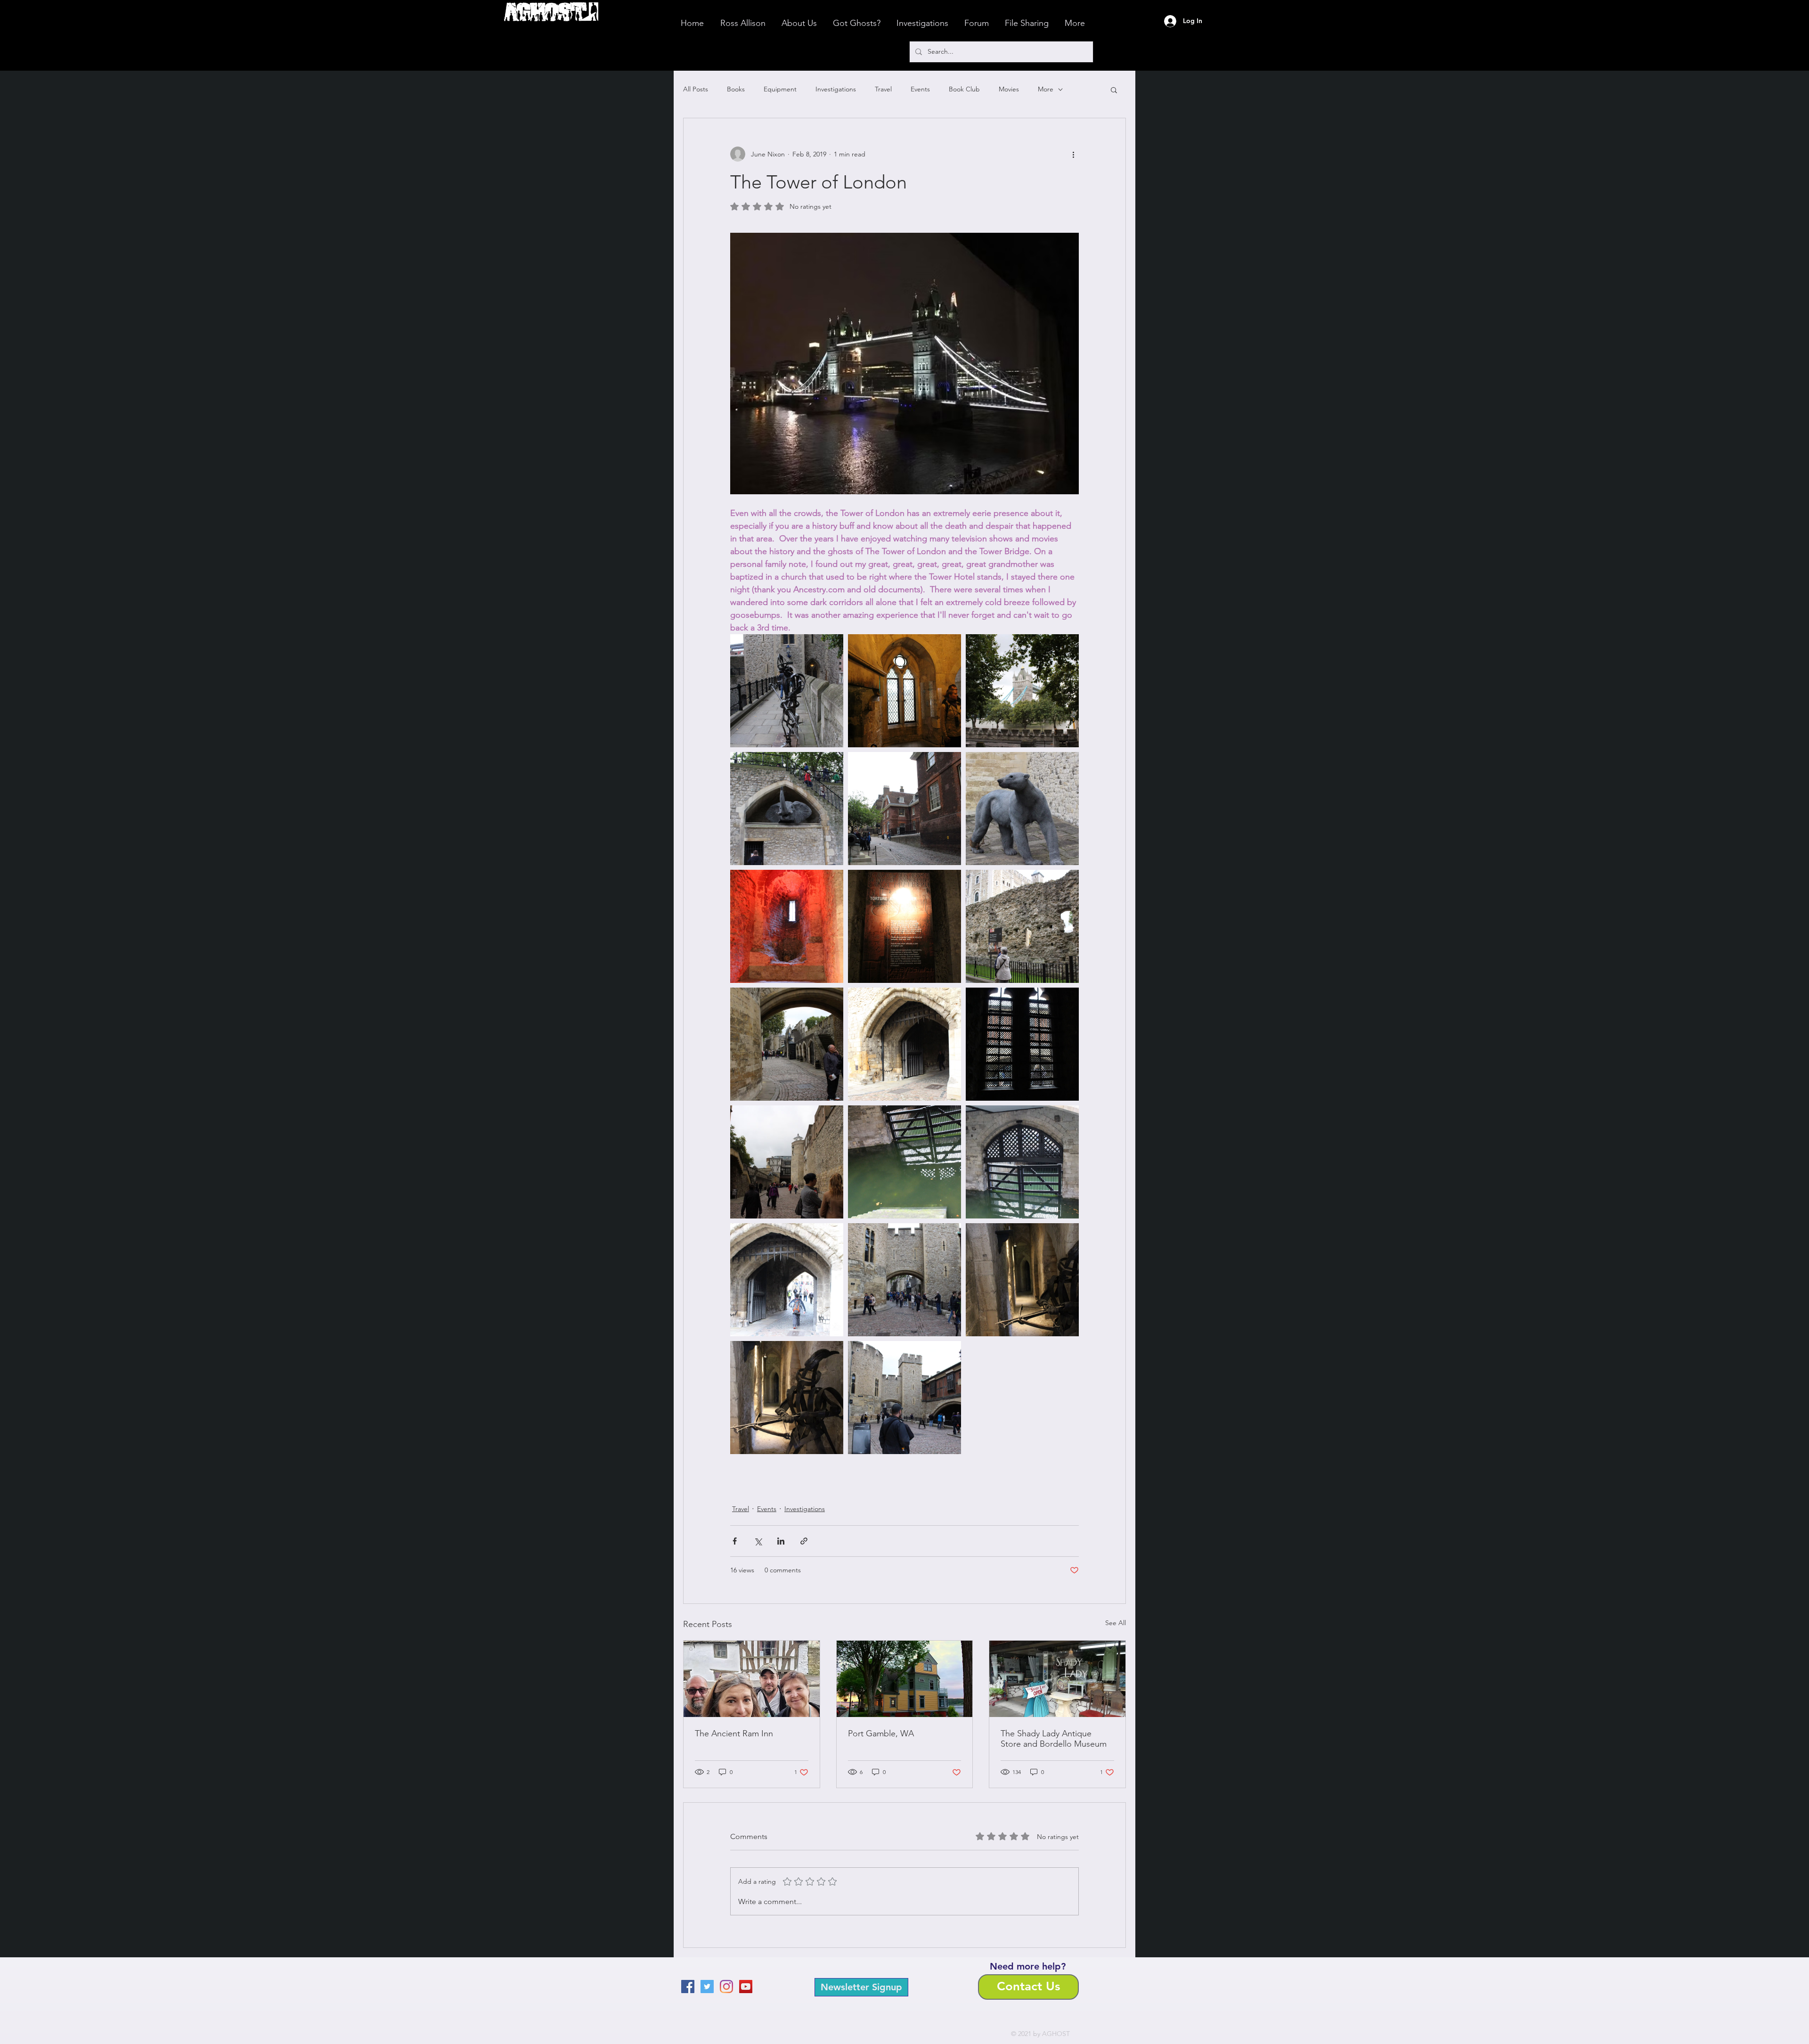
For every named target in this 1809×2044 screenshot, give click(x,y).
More (1046, 89)
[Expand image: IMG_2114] (787, 691)
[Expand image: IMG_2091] (787, 1162)
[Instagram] (726, 1987)
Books (736, 89)
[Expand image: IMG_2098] (1022, 1044)
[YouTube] (746, 1987)
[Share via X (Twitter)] (758, 1541)
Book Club (964, 89)
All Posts (696, 89)
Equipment (780, 89)
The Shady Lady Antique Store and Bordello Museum (1054, 1739)
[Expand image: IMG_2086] (1022, 1280)
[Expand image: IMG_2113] (1022, 691)
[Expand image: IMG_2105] (1022, 809)
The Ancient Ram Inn (734, 1733)
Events (920, 89)
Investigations (836, 89)
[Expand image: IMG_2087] (1022, 1162)
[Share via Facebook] (735, 1541)
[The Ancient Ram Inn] (752, 1679)
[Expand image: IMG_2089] (787, 1280)
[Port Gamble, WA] (905, 1679)
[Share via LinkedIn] (781, 1541)
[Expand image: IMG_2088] (904, 1162)
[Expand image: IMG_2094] (1022, 926)
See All (1116, 1623)
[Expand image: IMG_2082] (904, 1398)
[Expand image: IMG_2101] (904, 926)
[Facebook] (688, 1987)
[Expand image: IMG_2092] (787, 1044)
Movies (1009, 89)
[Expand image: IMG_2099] (787, 926)
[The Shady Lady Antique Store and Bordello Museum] (1057, 1679)
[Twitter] (707, 1987)
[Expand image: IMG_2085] (787, 1398)
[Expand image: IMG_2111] (787, 809)
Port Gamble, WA (881, 1733)
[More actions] (1073, 154)
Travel (883, 89)
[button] (1114, 90)
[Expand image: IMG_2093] (904, 1044)
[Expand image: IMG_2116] (904, 691)
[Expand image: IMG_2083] (904, 1280)
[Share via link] (804, 1541)
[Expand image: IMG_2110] (904, 809)
